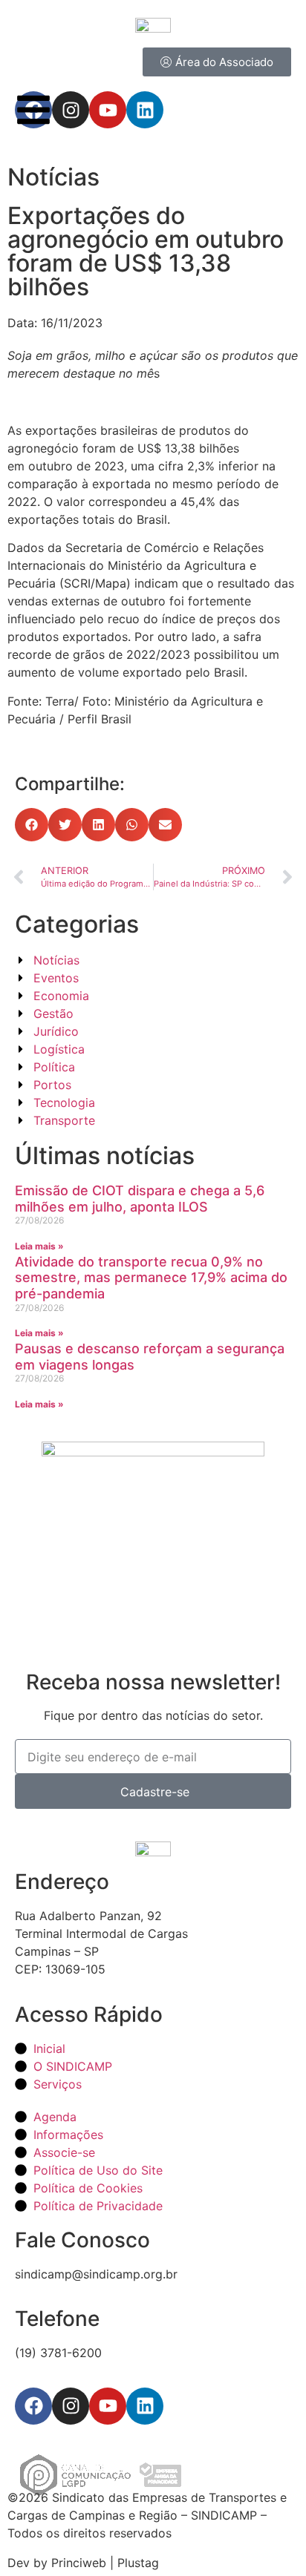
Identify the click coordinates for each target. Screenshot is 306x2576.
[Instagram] (71, 2406)
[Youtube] (108, 2406)
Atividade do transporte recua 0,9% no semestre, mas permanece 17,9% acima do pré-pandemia (151, 1278)
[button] (32, 825)
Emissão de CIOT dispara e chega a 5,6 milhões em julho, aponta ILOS (140, 1199)
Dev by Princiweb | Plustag (83, 2563)
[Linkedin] (145, 2406)
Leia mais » (39, 1246)
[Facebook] (33, 2406)
